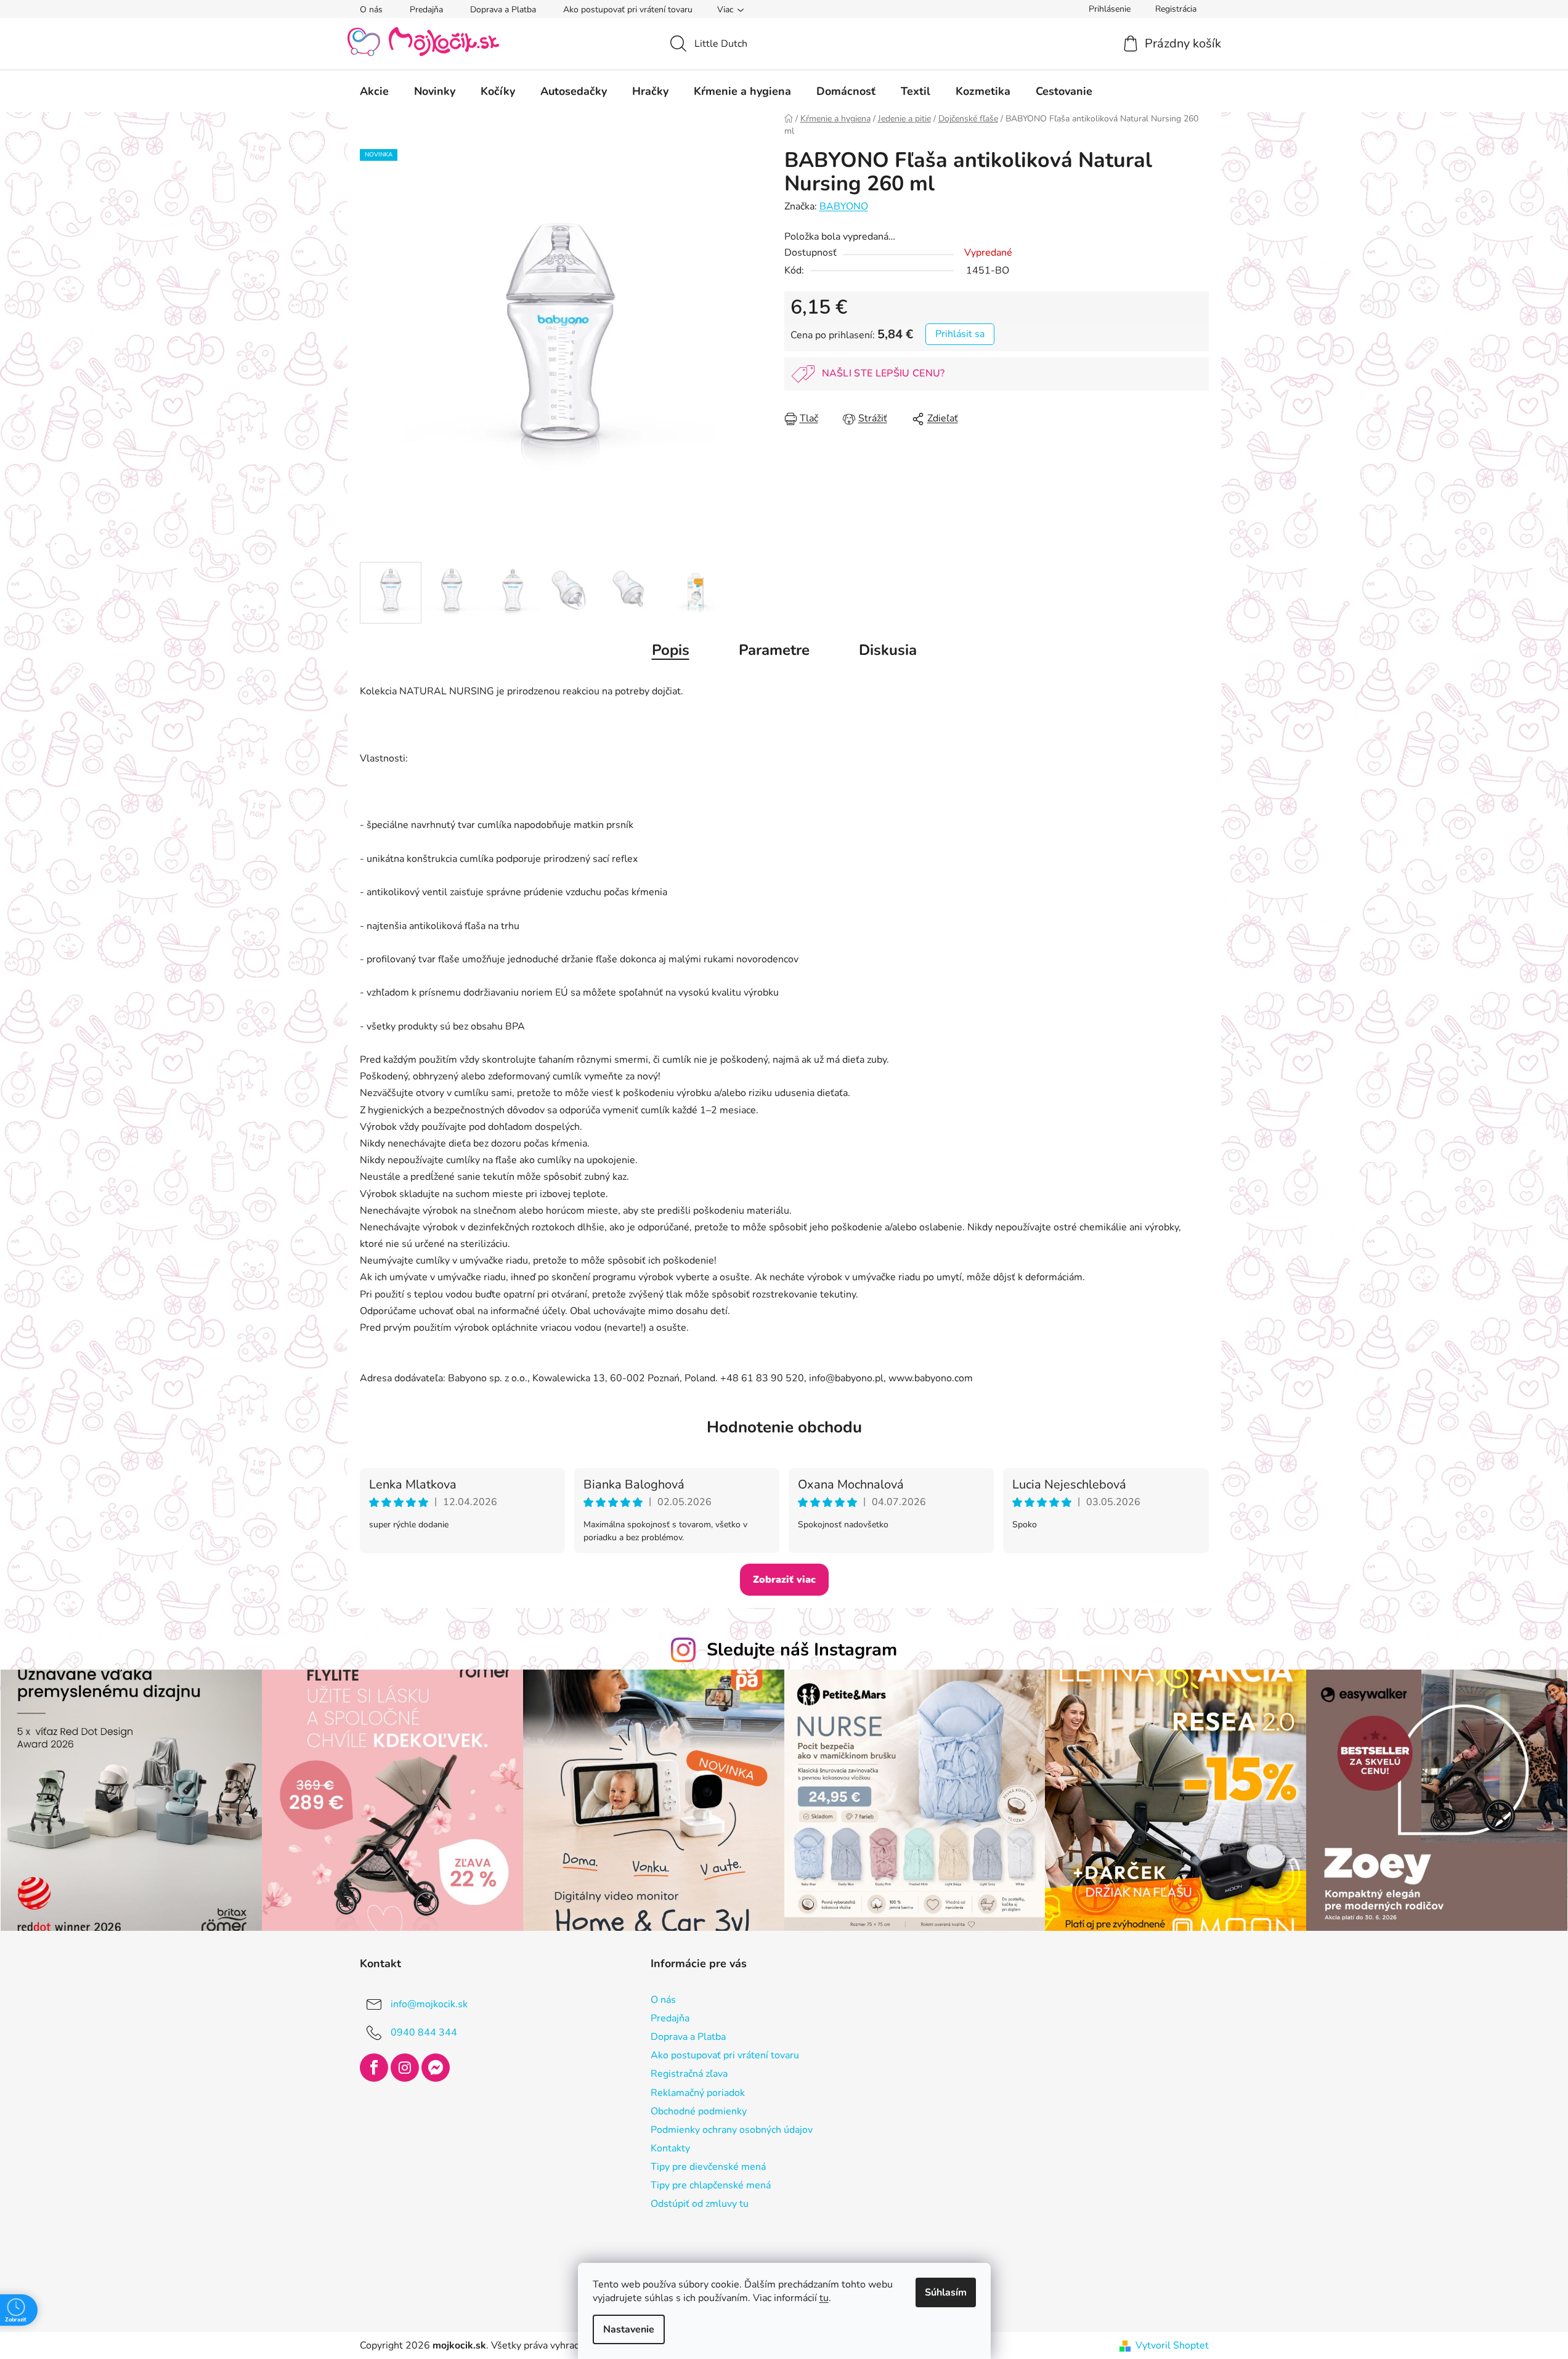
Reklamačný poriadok (698, 2093)
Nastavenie (629, 2329)
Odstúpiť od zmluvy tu (700, 2204)
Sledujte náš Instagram (802, 1650)
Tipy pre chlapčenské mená (711, 2185)
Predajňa (426, 10)
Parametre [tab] (774, 650)
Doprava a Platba (503, 10)
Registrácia (1176, 9)
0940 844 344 (424, 2032)
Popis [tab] (671, 650)
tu (824, 2298)
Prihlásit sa (960, 334)
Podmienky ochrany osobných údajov (732, 2130)
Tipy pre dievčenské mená (708, 2167)
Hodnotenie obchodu (784, 1427)
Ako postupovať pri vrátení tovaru (628, 10)
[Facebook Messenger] (436, 2068)
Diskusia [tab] (888, 650)
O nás (371, 10)
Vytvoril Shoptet (1172, 2345)
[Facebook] (374, 2068)
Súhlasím (946, 2292)
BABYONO (844, 206)
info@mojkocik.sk (429, 2004)
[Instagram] (405, 2068)
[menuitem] (374, 91)
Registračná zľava (689, 2074)
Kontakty (670, 2148)
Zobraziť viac (784, 1580)
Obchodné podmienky (699, 2111)
